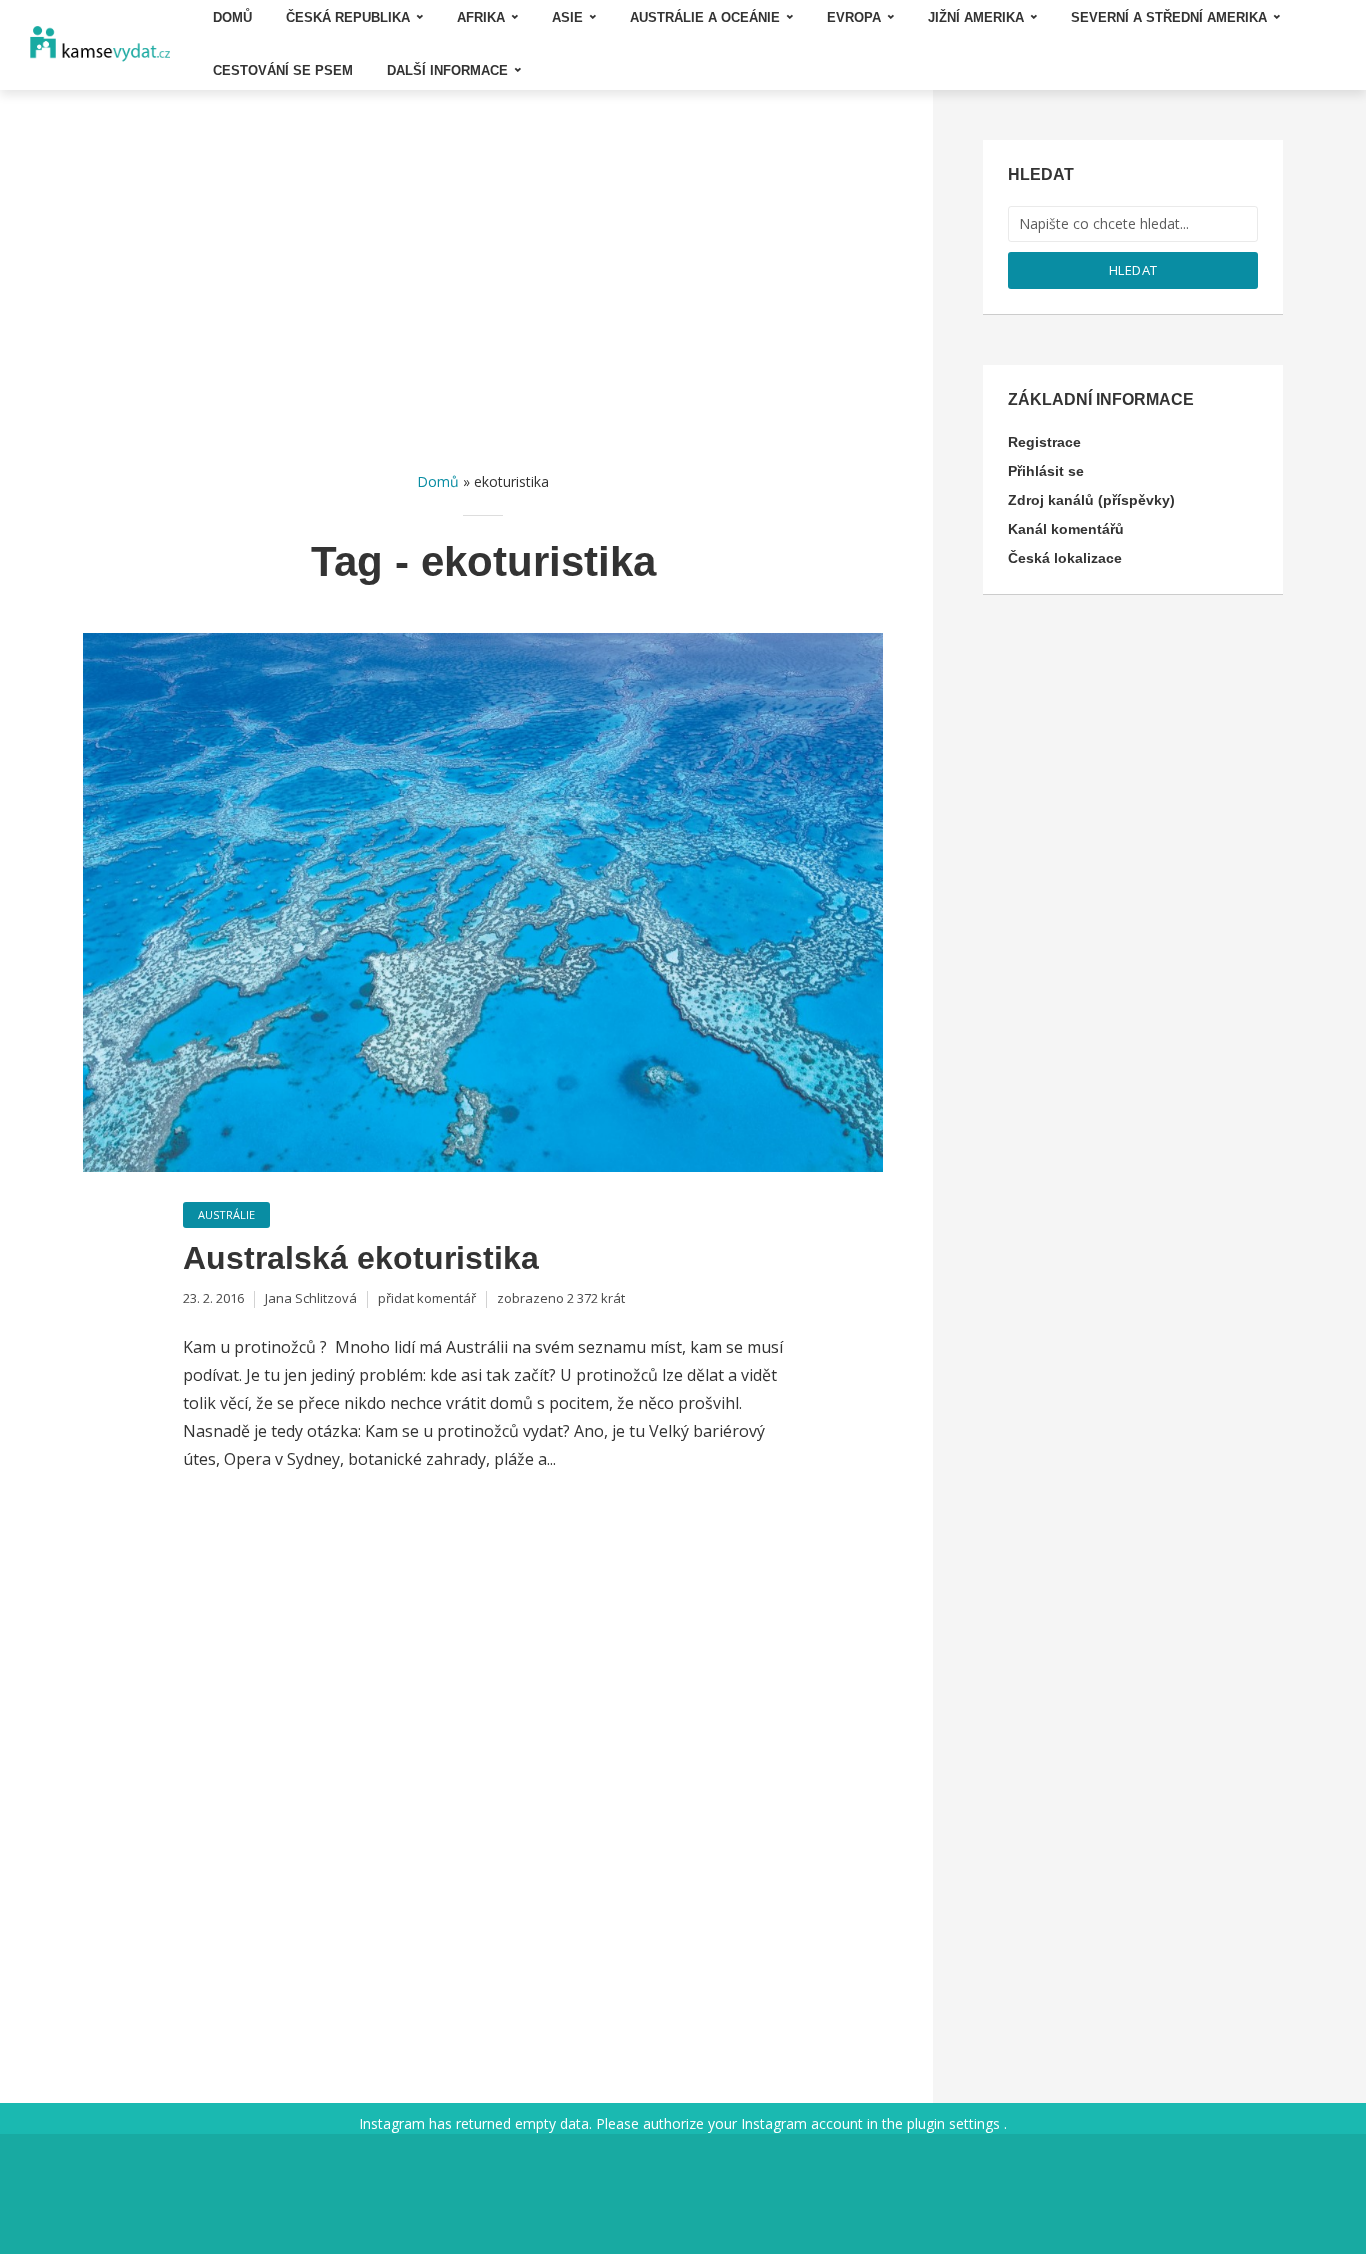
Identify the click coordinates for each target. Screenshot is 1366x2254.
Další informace (447, 70)
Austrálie (226, 1214)
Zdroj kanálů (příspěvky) (1091, 500)
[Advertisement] (483, 280)
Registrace (1044, 442)
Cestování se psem (283, 70)
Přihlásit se (1046, 471)
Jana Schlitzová (311, 1298)
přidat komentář (427, 1298)
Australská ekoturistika (361, 1258)
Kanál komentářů (1066, 529)
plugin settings (955, 2123)
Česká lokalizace (1065, 558)
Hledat (1133, 270)
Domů (438, 481)
